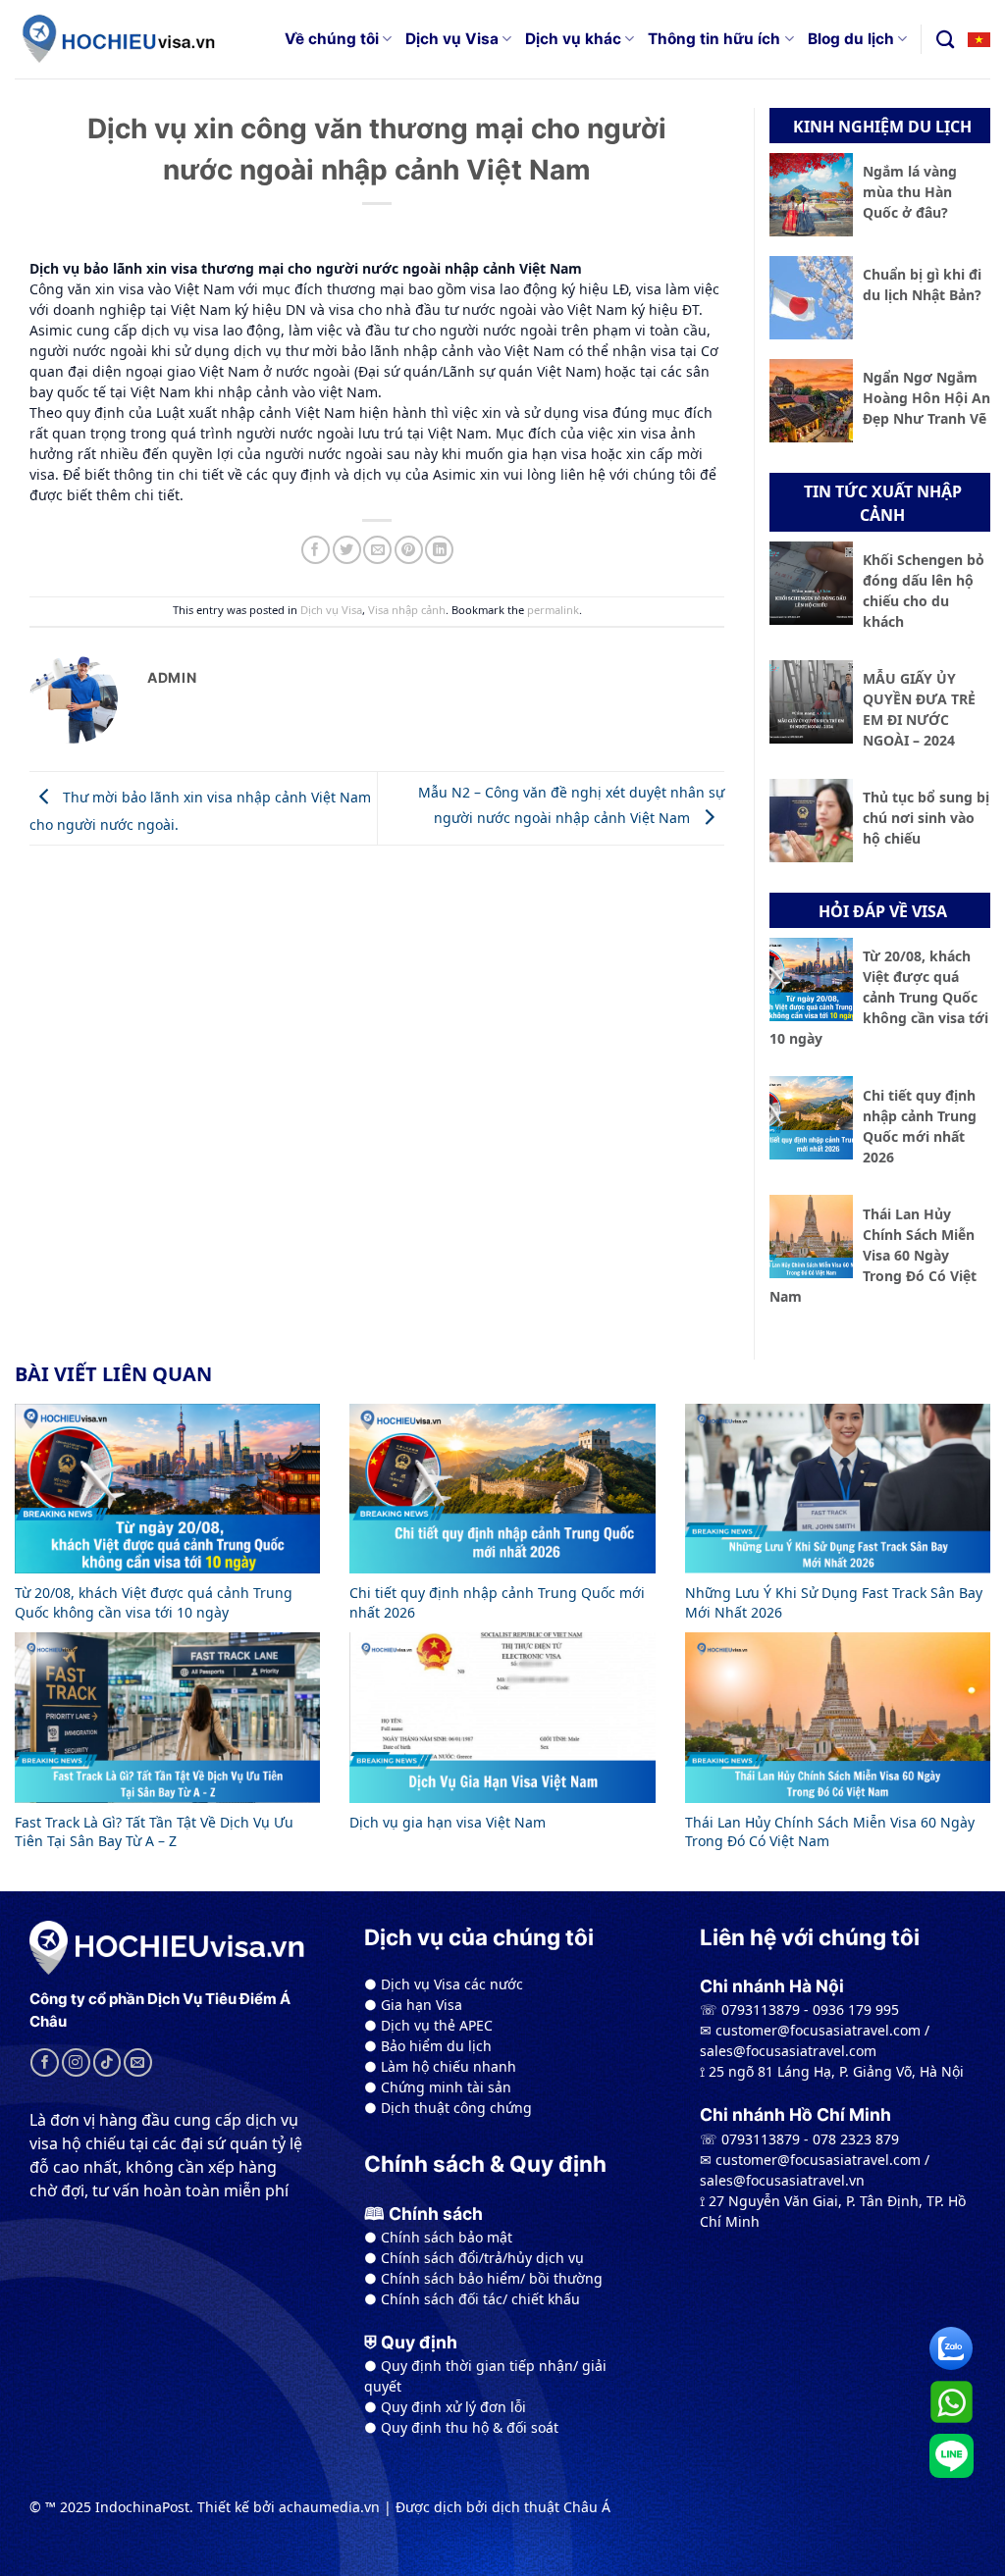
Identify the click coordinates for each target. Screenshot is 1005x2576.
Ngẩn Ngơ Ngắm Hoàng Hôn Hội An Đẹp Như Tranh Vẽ (926, 398)
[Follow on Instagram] (76, 2062)
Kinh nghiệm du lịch (882, 127)
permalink (553, 610)
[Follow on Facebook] (45, 2062)
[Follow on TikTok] (107, 2062)
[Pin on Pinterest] (409, 550)
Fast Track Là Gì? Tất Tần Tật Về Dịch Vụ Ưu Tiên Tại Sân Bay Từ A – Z (154, 1832)
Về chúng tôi (332, 39)
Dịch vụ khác (573, 39)
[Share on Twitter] (347, 550)
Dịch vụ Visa (452, 39)
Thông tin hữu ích (714, 39)
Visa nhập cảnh (407, 610)
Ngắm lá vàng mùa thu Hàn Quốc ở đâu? (910, 192)
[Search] (945, 39)
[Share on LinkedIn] (439, 550)
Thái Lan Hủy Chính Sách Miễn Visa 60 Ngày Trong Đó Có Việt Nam (873, 1255)
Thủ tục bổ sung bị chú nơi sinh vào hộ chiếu (926, 818)
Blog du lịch (851, 39)
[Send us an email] (138, 2062)
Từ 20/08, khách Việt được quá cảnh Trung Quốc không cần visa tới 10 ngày (879, 997)
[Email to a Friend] (377, 550)
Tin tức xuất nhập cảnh (883, 503)
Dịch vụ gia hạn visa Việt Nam (448, 1822)
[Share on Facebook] (316, 550)
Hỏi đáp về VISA (883, 911)
